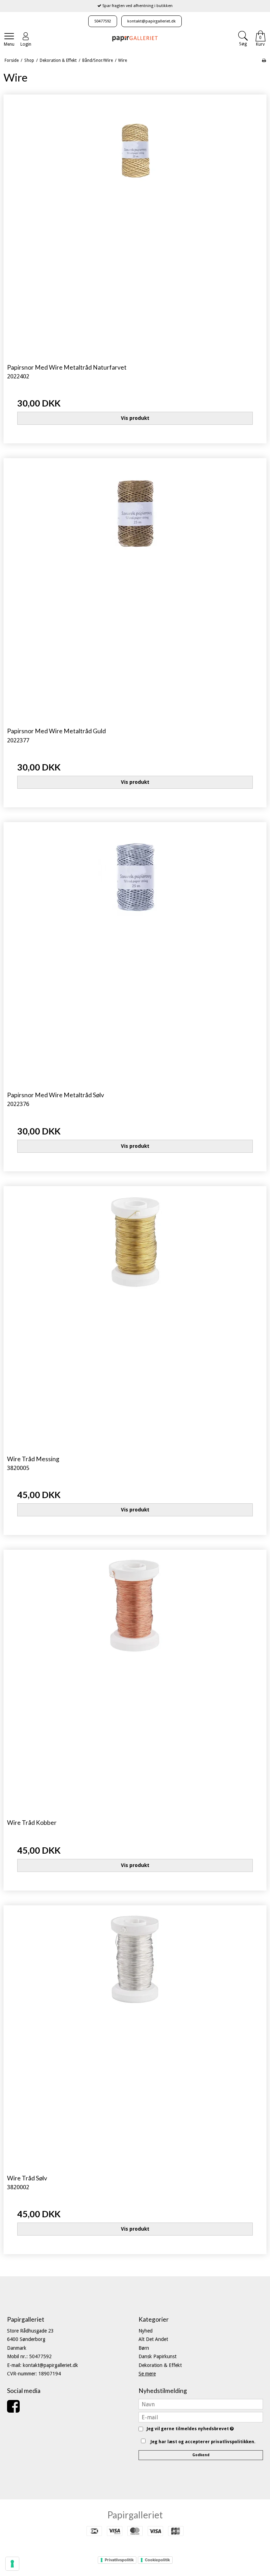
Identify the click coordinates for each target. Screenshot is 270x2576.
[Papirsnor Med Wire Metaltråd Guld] (135, 590)
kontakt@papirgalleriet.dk (152, 21)
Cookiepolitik (157, 2560)
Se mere (147, 2374)
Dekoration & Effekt (160, 2365)
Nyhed (146, 2331)
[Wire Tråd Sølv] (135, 2037)
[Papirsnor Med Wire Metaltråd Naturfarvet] (135, 226)
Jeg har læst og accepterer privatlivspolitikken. (203, 2442)
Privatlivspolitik (119, 2560)
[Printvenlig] (264, 60)
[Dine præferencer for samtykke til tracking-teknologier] (12, 2564)
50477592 (103, 21)
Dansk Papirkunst (157, 2356)
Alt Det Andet (153, 2339)
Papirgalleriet (135, 2515)
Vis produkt (135, 418)
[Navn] (201, 2404)
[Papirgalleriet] (135, 38)
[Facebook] (13, 2410)
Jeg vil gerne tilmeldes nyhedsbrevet (189, 2429)
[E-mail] (201, 2417)
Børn (144, 2348)
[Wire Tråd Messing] (135, 1318)
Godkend (201, 2455)
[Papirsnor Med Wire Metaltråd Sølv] (135, 954)
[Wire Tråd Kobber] (135, 1681)
